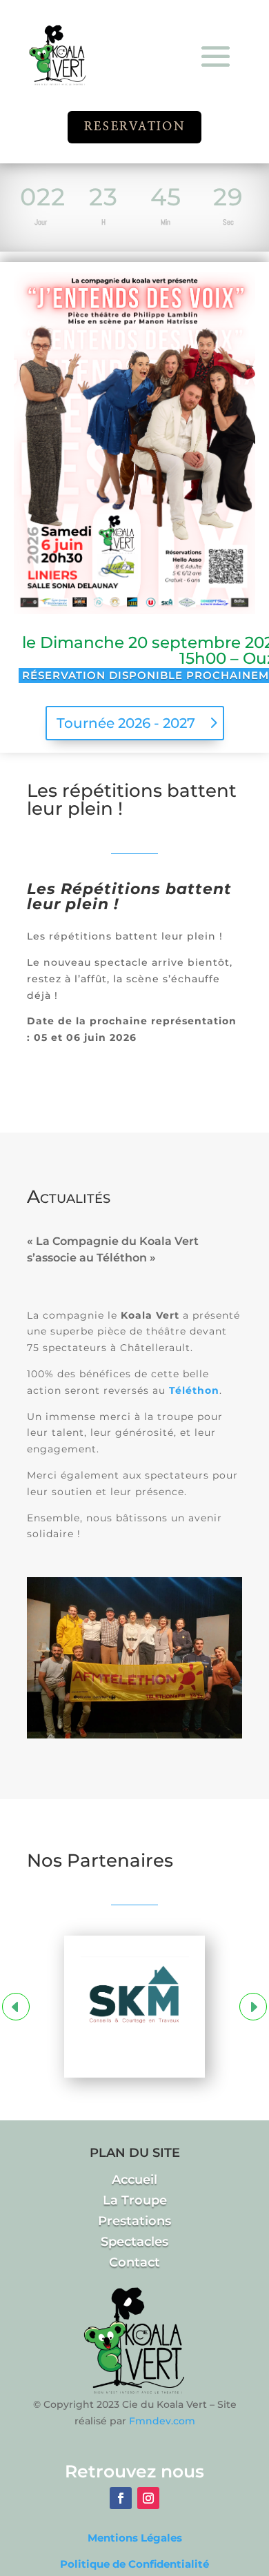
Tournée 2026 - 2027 (126, 723)
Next (253, 2007)
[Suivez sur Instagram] (148, 2498)
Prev (16, 2007)
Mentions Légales (135, 2538)
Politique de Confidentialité (134, 2564)
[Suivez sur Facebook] (121, 2498)
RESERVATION (135, 126)
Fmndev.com (162, 2421)
